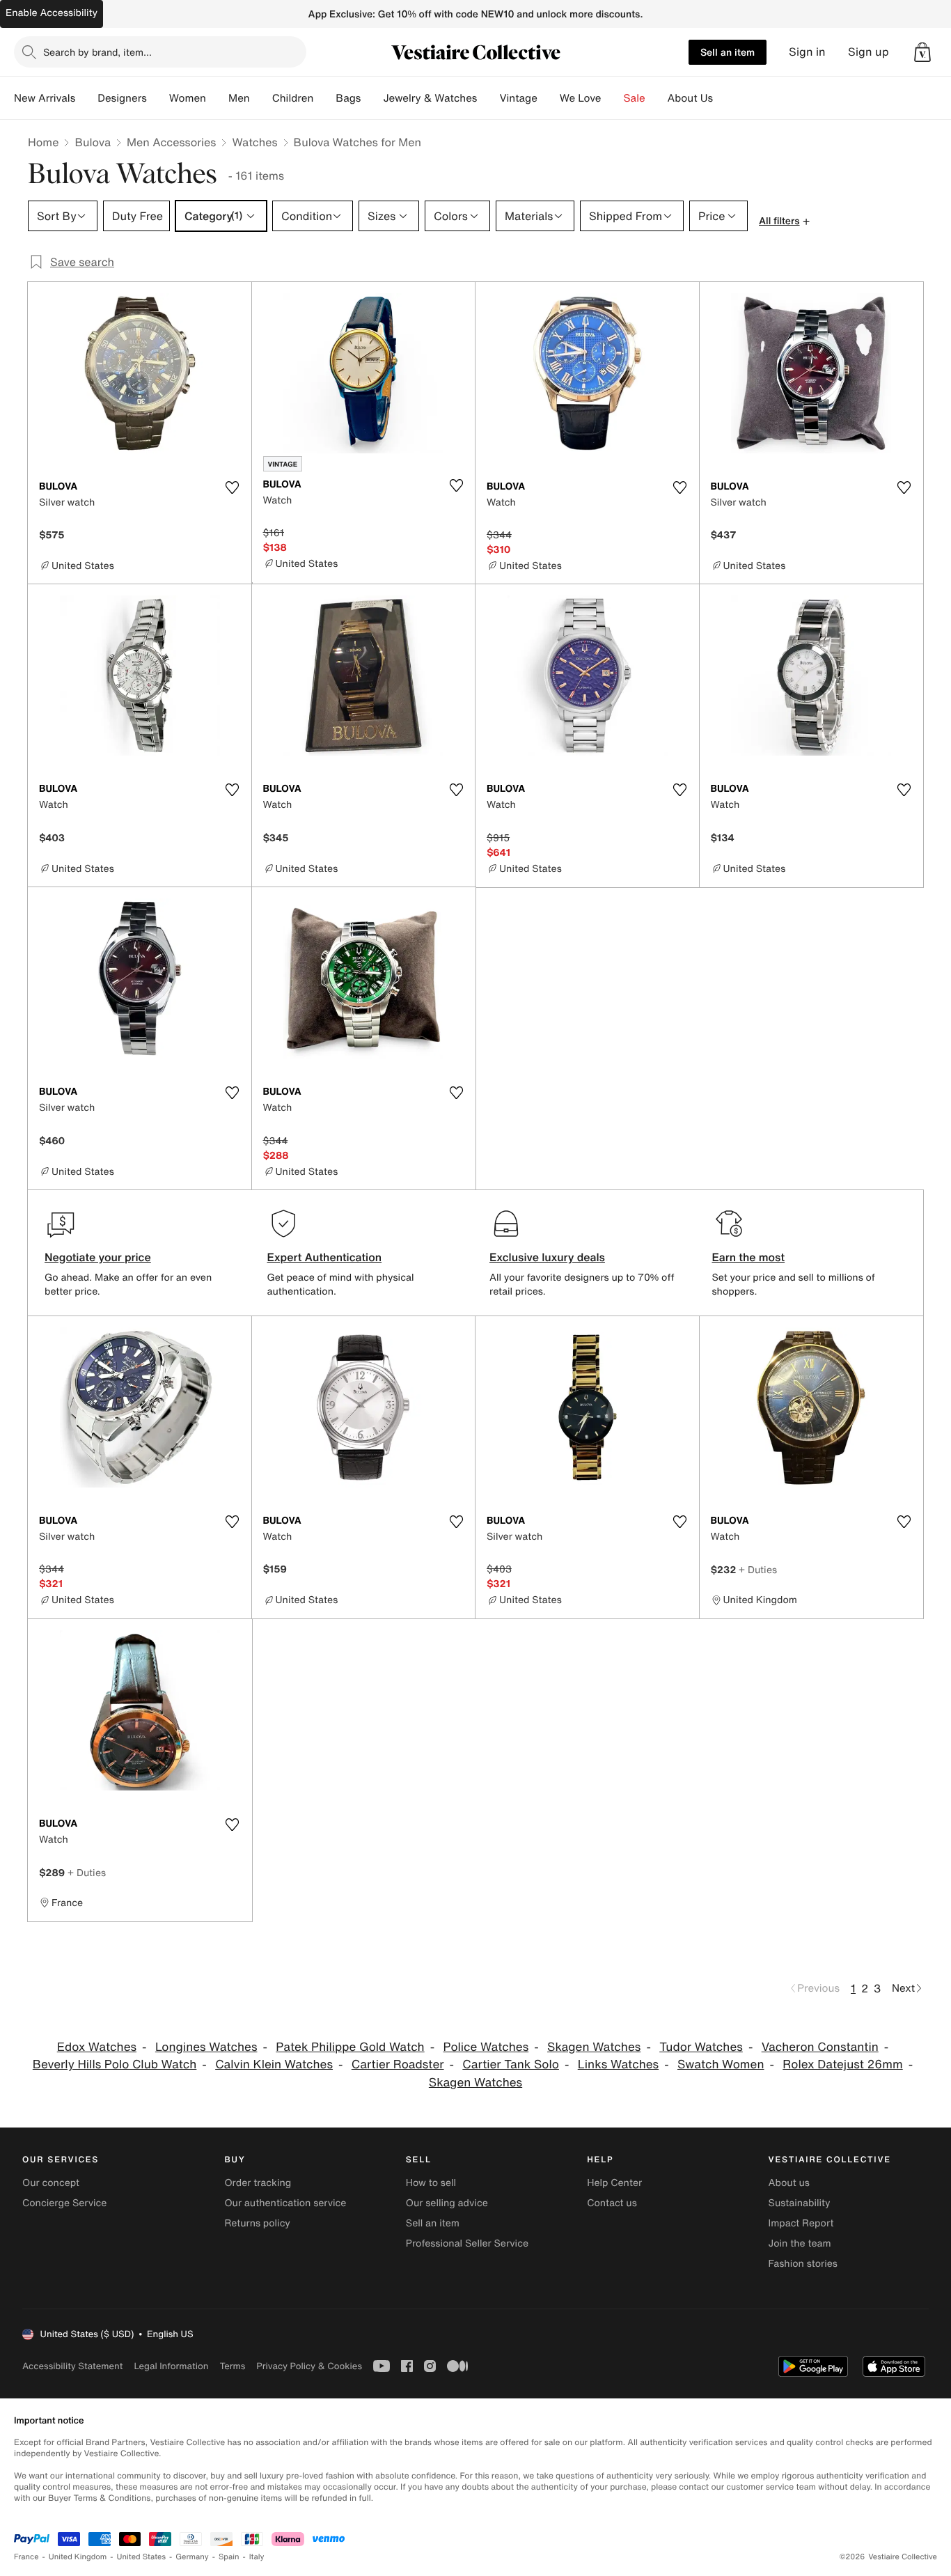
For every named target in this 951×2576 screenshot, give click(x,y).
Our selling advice (447, 2203)
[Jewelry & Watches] (488, 98)
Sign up (869, 52)
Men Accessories (171, 142)
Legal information (171, 2366)
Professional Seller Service (467, 2243)
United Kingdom (78, 2557)
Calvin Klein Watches (274, 2064)
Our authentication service (285, 2203)
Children (293, 98)
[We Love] (613, 98)
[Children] (324, 98)
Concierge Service (64, 2203)
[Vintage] (549, 98)
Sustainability (800, 2203)
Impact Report (801, 2223)
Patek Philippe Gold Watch (350, 2047)
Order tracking (258, 2183)
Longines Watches (206, 2047)
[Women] (217, 98)
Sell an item (728, 52)
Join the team (800, 2243)
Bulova (93, 142)
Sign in (807, 52)
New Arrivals (45, 98)
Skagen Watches (594, 2047)
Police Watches (486, 2047)
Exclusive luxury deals (547, 1257)
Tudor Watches (701, 2047)
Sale (635, 98)
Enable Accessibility (52, 13)
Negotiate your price (98, 1257)
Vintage (518, 98)
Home (43, 142)
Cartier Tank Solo (511, 2064)
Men (239, 98)
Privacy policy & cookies (309, 2366)
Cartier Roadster (398, 2064)
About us (789, 2183)
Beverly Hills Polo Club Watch (115, 2064)
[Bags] (372, 98)
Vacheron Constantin (820, 2047)
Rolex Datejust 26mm (842, 2064)
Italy (257, 2557)
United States (142, 2557)
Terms (232, 2366)
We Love (581, 98)
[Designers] (158, 98)
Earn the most (749, 1257)
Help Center (614, 2183)
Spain (229, 2557)
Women (188, 98)
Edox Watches (97, 2047)
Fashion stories (803, 2264)
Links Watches (618, 2064)
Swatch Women (721, 2064)
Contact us (612, 2203)
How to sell (431, 2183)
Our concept (51, 2183)
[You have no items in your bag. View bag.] (922, 52)
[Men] (261, 98)
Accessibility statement (72, 2366)
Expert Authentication (325, 1257)
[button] (922, 52)
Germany (192, 2557)
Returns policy (257, 2223)
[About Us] (724, 98)
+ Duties (758, 1569)
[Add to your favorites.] (233, 487)
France (26, 2557)
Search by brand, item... (97, 52)
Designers (122, 98)
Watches (254, 142)
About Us (690, 98)
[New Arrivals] (86, 98)
